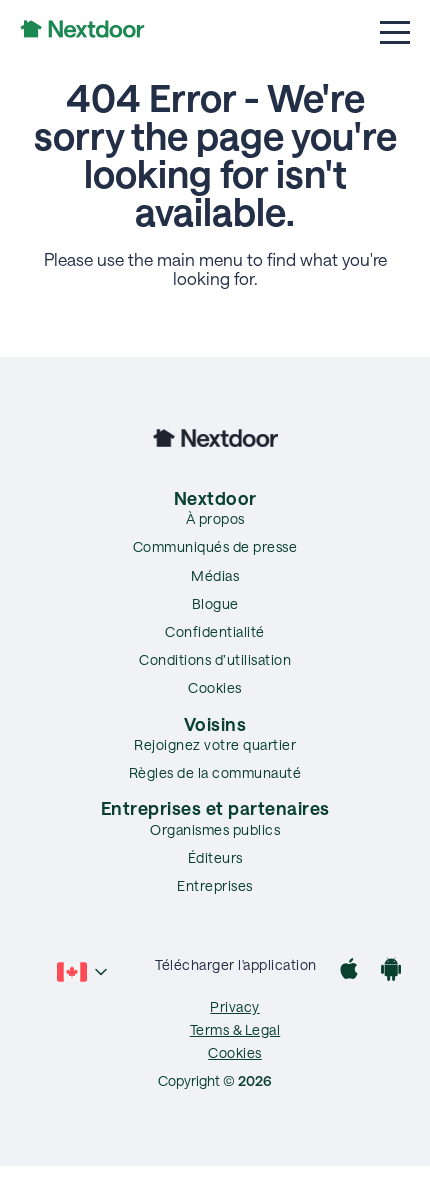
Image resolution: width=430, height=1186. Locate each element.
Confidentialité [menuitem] (215, 631)
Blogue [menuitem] (215, 603)
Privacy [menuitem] (235, 1006)
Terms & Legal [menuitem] (235, 1029)
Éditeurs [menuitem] (215, 857)
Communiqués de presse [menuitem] (215, 546)
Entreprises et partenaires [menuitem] (215, 808)
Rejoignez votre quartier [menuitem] (215, 744)
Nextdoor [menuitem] (215, 498)
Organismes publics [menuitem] (215, 829)
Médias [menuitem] (215, 575)
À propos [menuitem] (215, 518)
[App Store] (349, 971)
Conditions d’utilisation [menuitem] (215, 659)
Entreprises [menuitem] (215, 885)
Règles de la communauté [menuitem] (215, 772)
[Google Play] (391, 971)
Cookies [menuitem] (215, 687)
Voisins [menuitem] (215, 724)
